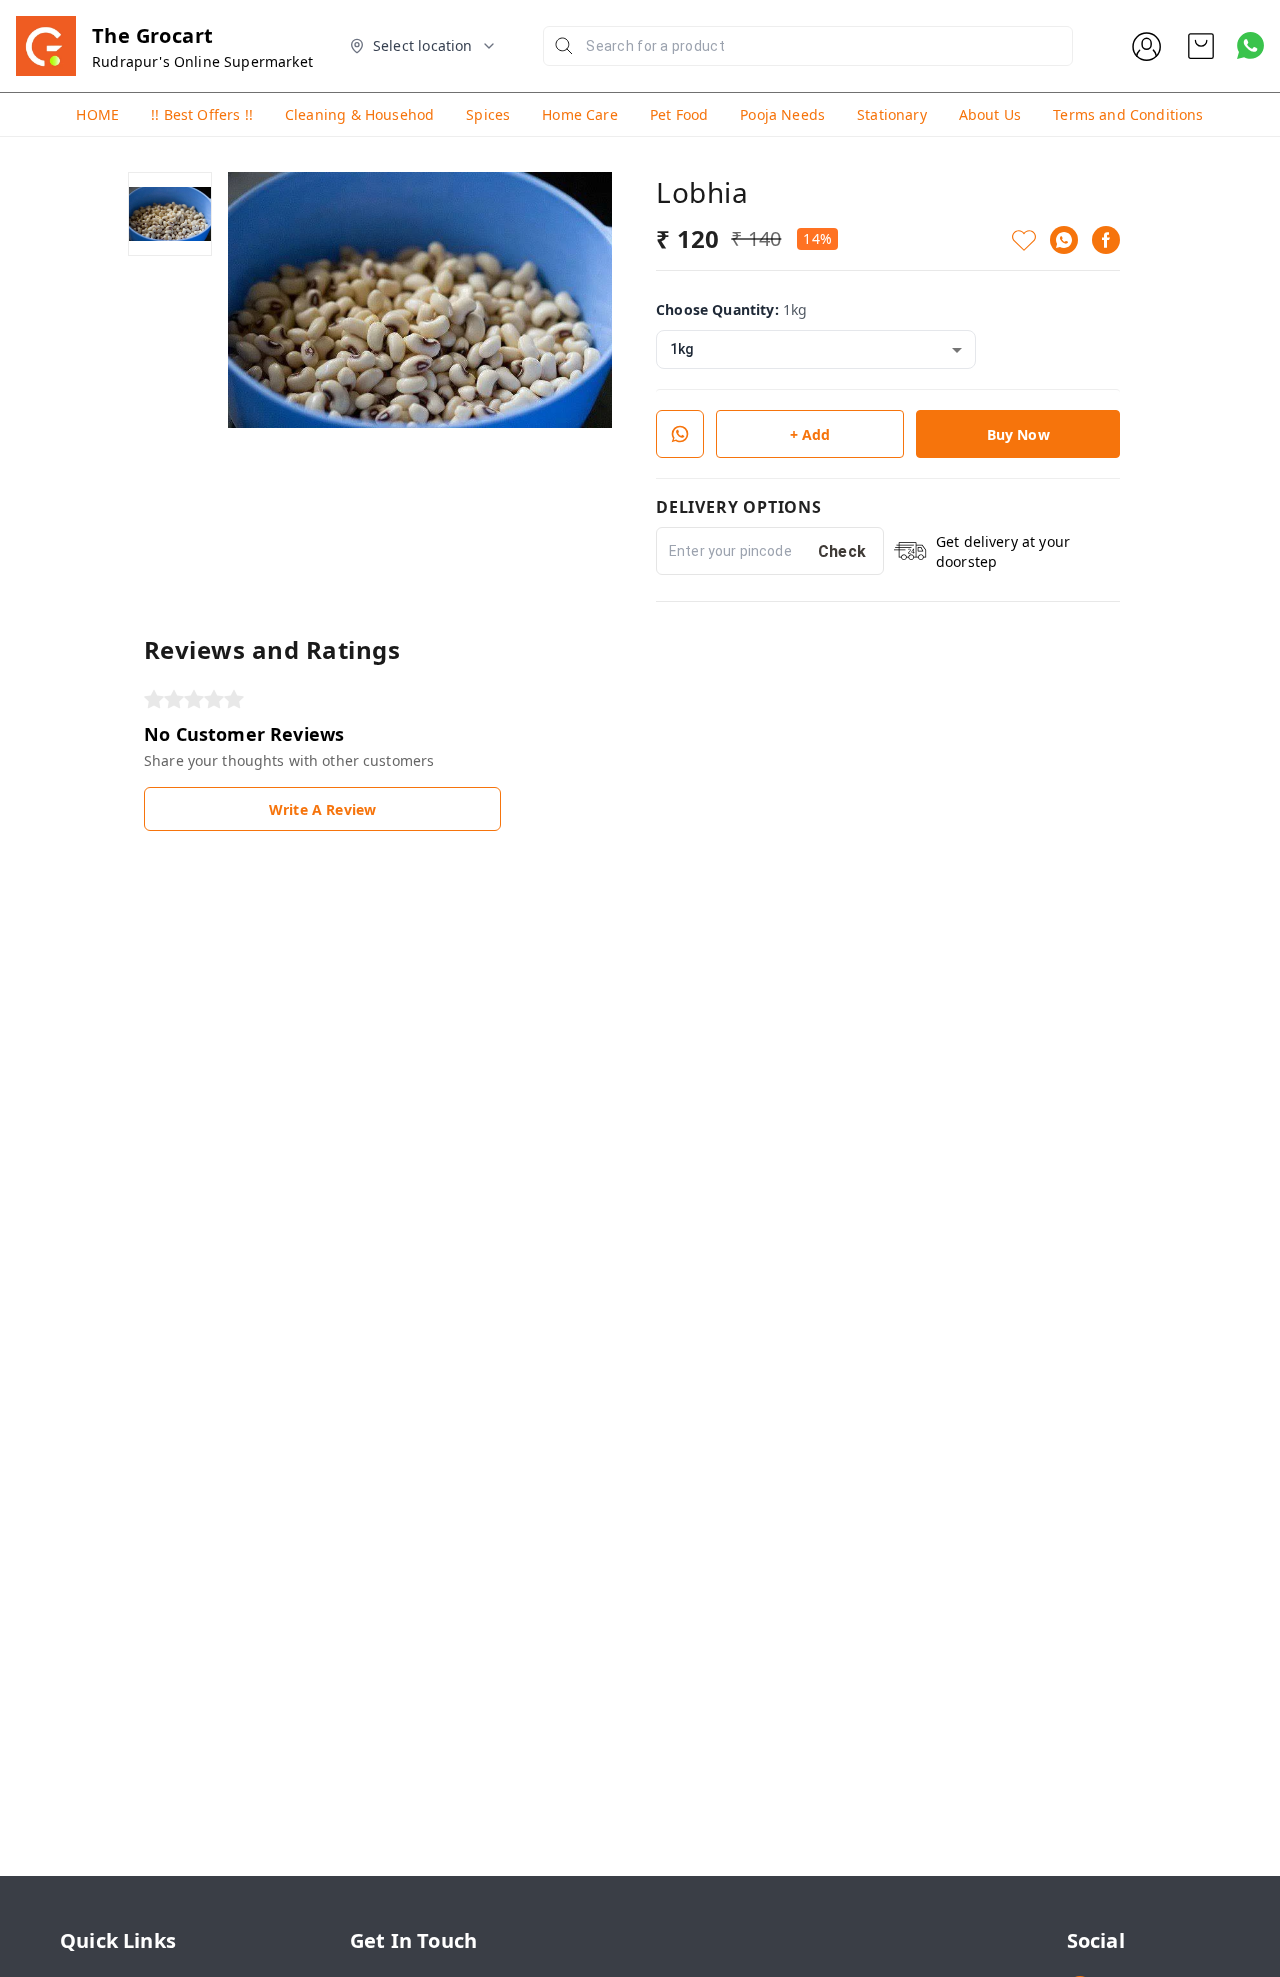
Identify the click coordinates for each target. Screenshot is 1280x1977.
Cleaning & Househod (359, 114)
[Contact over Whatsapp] (1250, 45)
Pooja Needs (782, 114)
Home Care (580, 114)
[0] (1201, 46)
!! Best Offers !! (202, 114)
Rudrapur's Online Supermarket (202, 61)
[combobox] (816, 349)
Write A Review (322, 809)
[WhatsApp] (1064, 240)
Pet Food (679, 114)
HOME (97, 114)
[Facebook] (1106, 240)
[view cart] (1201, 46)
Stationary (892, 114)
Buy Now (1018, 434)
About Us (990, 114)
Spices (488, 114)
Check (842, 551)
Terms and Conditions (1128, 114)
